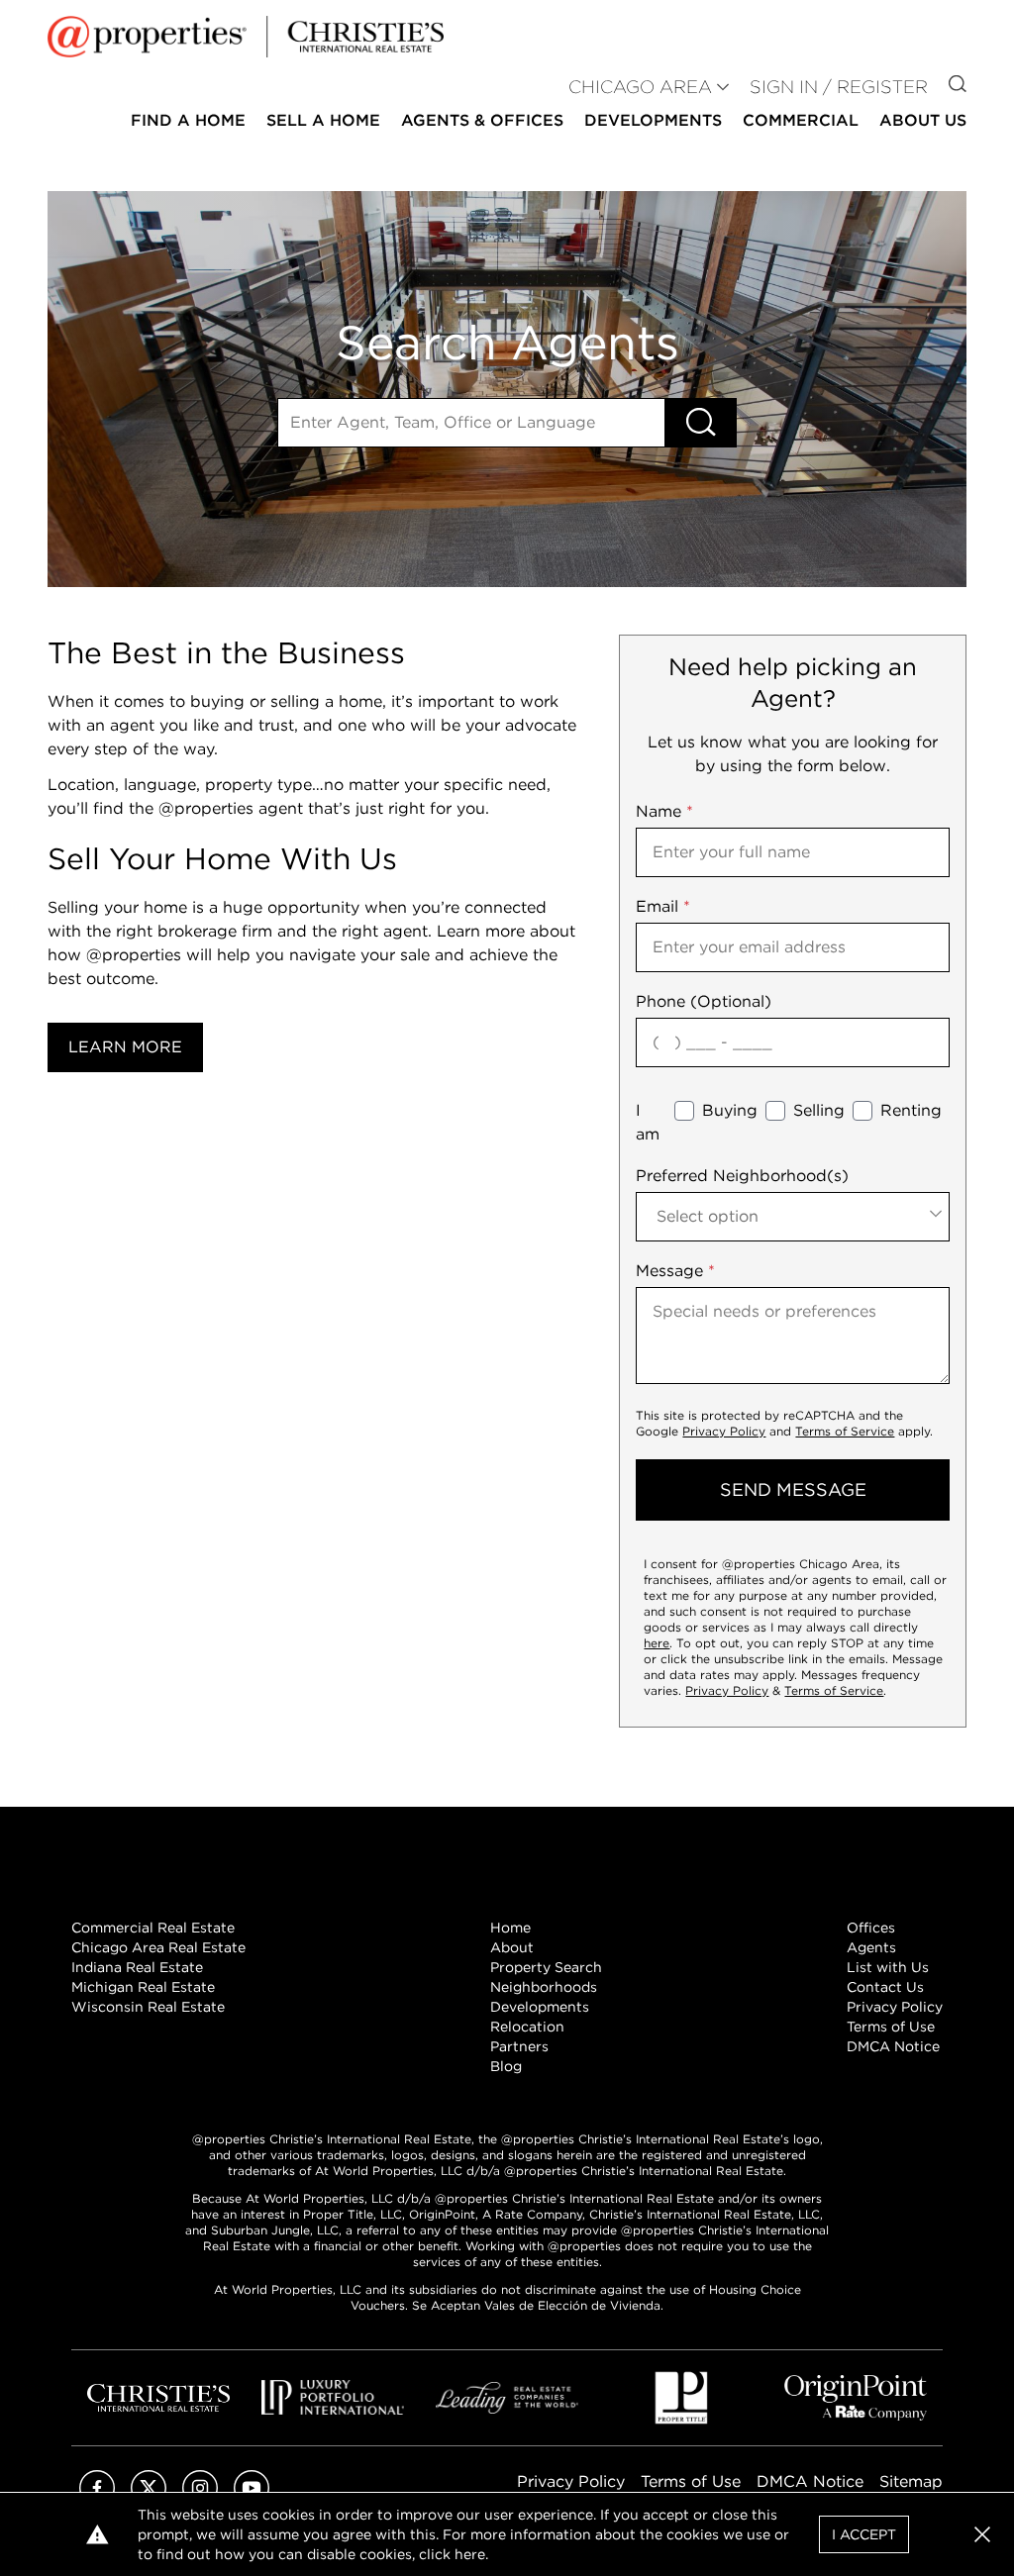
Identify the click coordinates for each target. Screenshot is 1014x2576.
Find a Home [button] (188, 120)
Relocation (527, 2027)
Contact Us (885, 1987)
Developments (653, 120)
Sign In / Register (839, 87)
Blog (506, 2066)
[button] (982, 2534)
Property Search (546, 1967)
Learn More (125, 1047)
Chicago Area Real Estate (158, 1947)
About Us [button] (923, 120)
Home (510, 1928)
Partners (519, 2046)
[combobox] (793, 1217)
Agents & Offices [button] (482, 120)
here (657, 1643)
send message (793, 1489)
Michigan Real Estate (143, 1987)
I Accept (864, 2534)
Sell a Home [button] (323, 120)
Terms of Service (845, 1431)
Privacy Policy (724, 1431)
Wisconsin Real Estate (148, 2007)
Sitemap (911, 2481)
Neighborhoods (544, 1987)
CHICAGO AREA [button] (640, 87)
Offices (871, 1928)
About (512, 1947)
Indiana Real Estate (137, 1967)
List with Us (888, 1967)
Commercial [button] (801, 120)
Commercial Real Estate (153, 1928)
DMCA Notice (893, 2046)
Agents (871, 1947)
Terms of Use (891, 2027)
